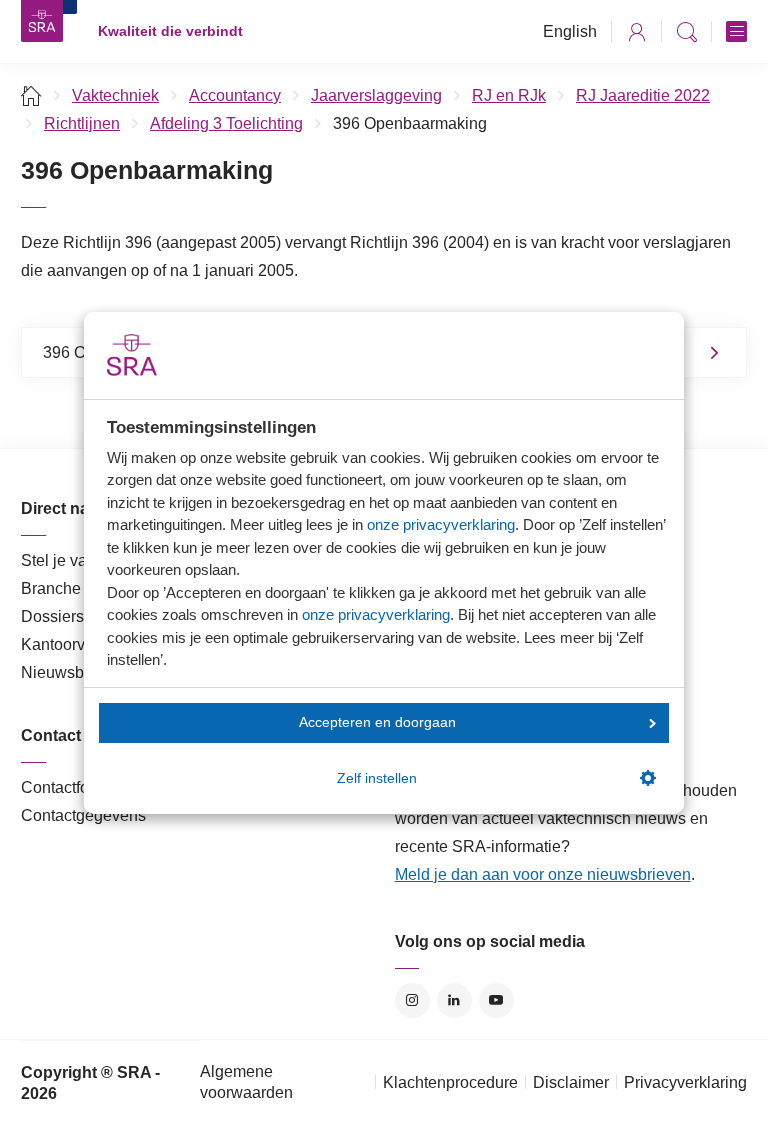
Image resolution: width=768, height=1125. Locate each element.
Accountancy (235, 95)
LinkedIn (454, 1000)
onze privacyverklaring (441, 524)
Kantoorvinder (71, 644)
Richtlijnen (82, 123)
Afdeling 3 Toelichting (226, 123)
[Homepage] (42, 21)
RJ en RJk (509, 95)
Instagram (412, 1000)
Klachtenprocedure (450, 1082)
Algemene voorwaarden (246, 1082)
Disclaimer (571, 1082)
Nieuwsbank (65, 672)
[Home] (31, 95)
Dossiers (52, 616)
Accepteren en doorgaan (377, 722)
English (570, 31)
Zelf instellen (377, 778)
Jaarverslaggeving (376, 95)
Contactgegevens (83, 815)
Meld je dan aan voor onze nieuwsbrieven (543, 874)
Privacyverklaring (685, 1082)
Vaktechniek (115, 95)
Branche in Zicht (79, 588)
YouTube (496, 1000)
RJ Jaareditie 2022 (643, 95)
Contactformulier (79, 787)
